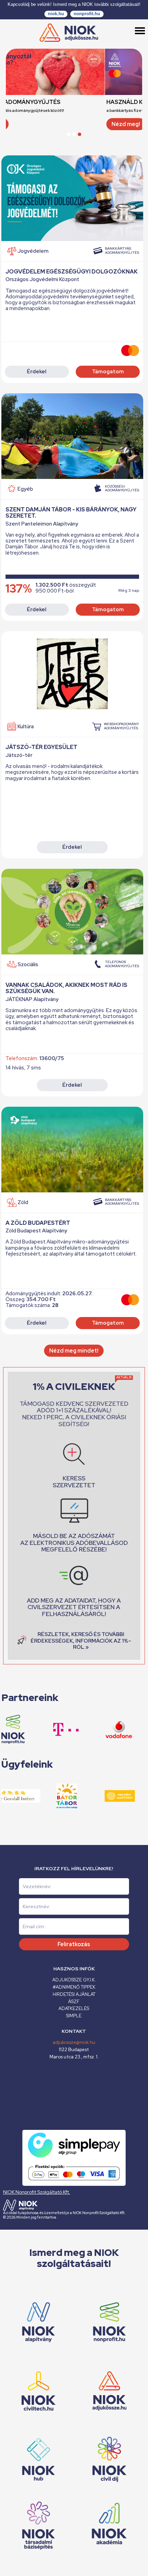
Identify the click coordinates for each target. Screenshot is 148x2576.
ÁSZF (74, 2002)
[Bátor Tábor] (53, 1796)
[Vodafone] (104, 1729)
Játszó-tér (19, 755)
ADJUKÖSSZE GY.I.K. (74, 1980)
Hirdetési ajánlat (74, 1994)
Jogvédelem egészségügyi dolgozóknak (72, 272)
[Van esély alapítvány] (106, 1796)
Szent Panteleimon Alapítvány (42, 524)
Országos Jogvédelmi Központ (42, 280)
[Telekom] (52, 1729)
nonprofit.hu (87, 14)
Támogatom (108, 372)
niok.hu (56, 14)
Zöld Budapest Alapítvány (36, 1231)
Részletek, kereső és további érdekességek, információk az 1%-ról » (81, 1641)
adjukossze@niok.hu (74, 2042)
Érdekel (37, 372)
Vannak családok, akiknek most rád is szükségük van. (66, 988)
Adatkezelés (74, 2008)
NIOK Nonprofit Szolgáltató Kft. (37, 2192)
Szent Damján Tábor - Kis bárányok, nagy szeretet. (71, 513)
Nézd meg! (27, 124)
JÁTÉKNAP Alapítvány (32, 999)
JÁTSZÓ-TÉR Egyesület (41, 747)
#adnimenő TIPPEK (74, 1987)
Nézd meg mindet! (74, 1351)
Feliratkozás (74, 1944)
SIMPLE (74, 2016)
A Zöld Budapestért (38, 1223)
